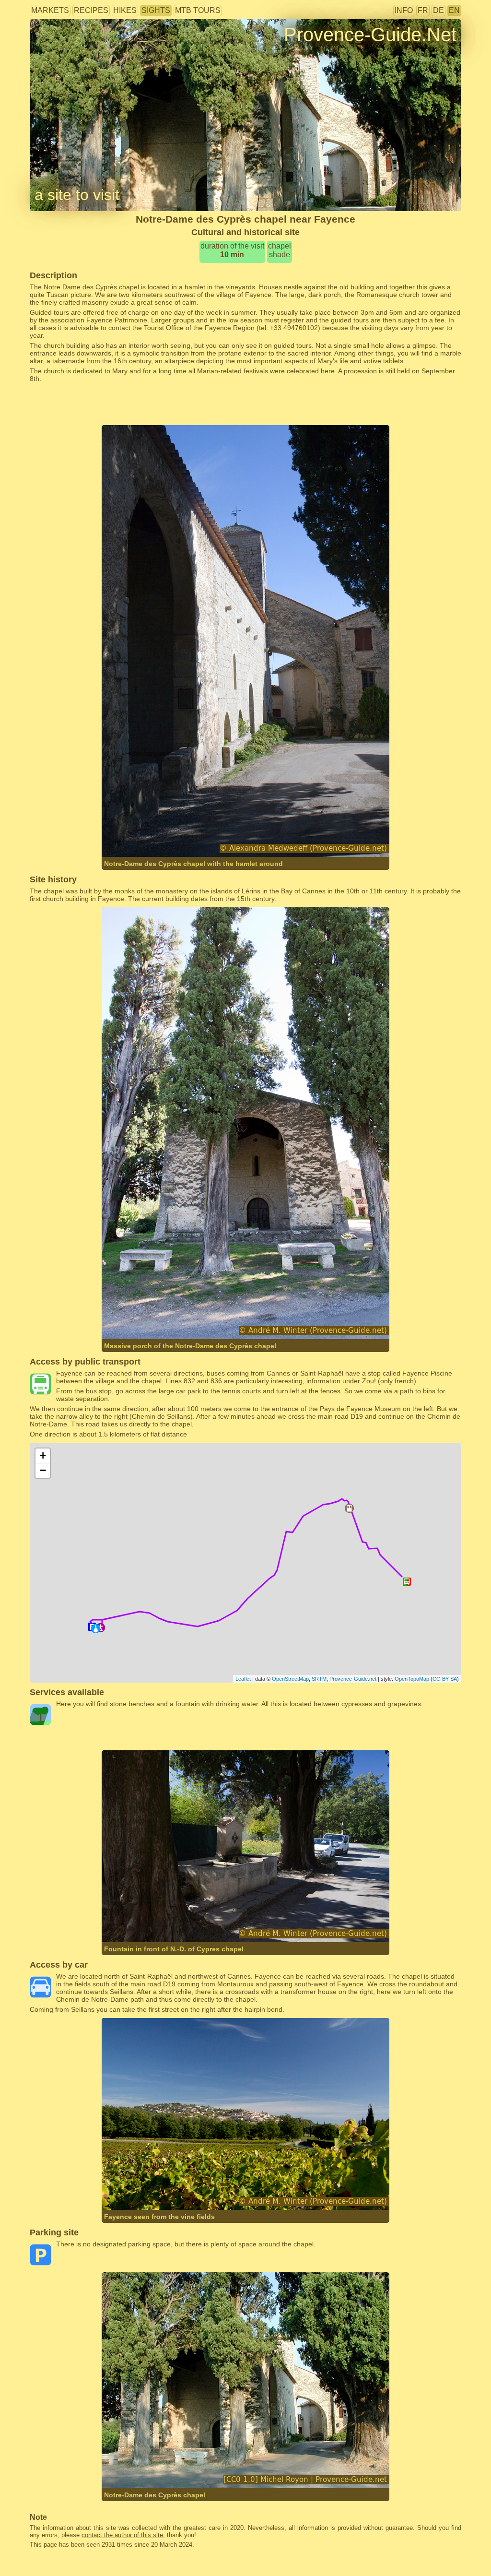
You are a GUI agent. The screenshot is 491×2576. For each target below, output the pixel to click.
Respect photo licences (65, 50)
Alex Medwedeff (217, 838)
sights (156, 10)
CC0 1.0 (248, 2469)
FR (423, 10)
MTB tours (198, 10)
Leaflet (243, 1679)
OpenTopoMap (412, 1679)
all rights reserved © (152, 838)
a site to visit (77, 195)
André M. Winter (218, 1320)
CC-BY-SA (445, 1679)
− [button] (43, 1470)
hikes (125, 10)
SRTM (319, 1679)
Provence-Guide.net (353, 1679)
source (185, 2469)
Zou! (369, 1381)
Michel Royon (151, 2469)
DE (438, 10)
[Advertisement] (245, 404)
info (404, 10)
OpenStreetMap (290, 1679)
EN (454, 10)
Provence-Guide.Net (370, 35)
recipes (91, 10)
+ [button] (43, 1455)
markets (50, 10)
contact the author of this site (122, 2535)
